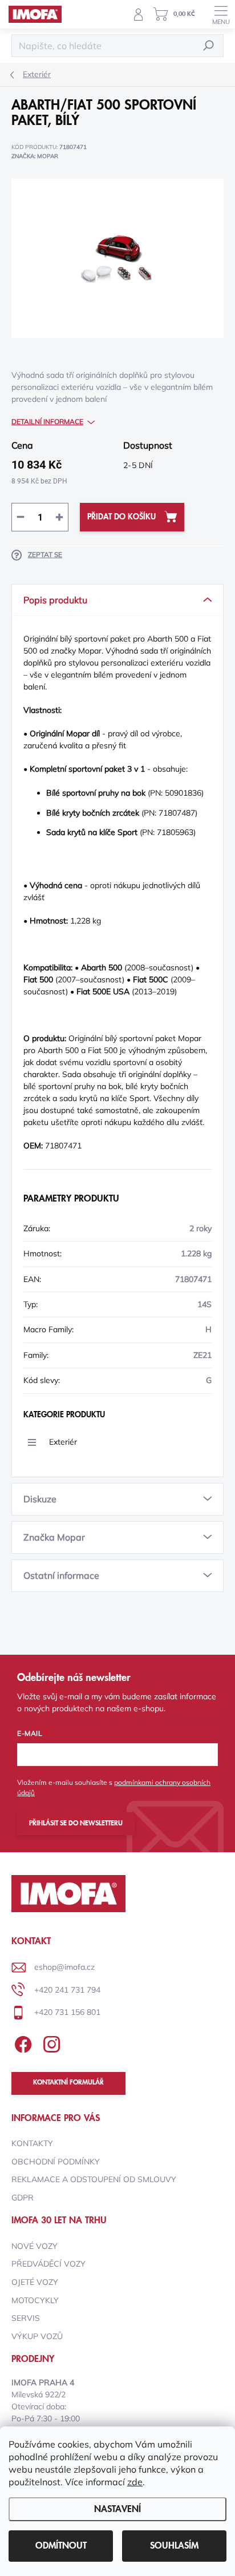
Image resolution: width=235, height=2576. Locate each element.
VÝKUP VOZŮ (37, 2336)
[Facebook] (21, 2043)
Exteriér (63, 1442)
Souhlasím (174, 2546)
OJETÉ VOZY (35, 2282)
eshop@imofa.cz (64, 1967)
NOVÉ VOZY (35, 2246)
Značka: (35, 156)
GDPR (23, 2198)
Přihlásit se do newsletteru (76, 1823)
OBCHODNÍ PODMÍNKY (56, 2162)
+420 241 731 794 (67, 1990)
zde (135, 2482)
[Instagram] (50, 2043)
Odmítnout (61, 2546)
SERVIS (26, 2318)
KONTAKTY (32, 2143)
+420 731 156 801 (67, 2012)
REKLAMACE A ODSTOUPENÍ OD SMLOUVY (94, 2179)
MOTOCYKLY (35, 2300)
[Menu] (221, 14)
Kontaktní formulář (68, 2083)
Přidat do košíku (121, 517)
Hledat (209, 45)
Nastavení (117, 2509)
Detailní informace (47, 422)
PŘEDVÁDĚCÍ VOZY (48, 2264)
